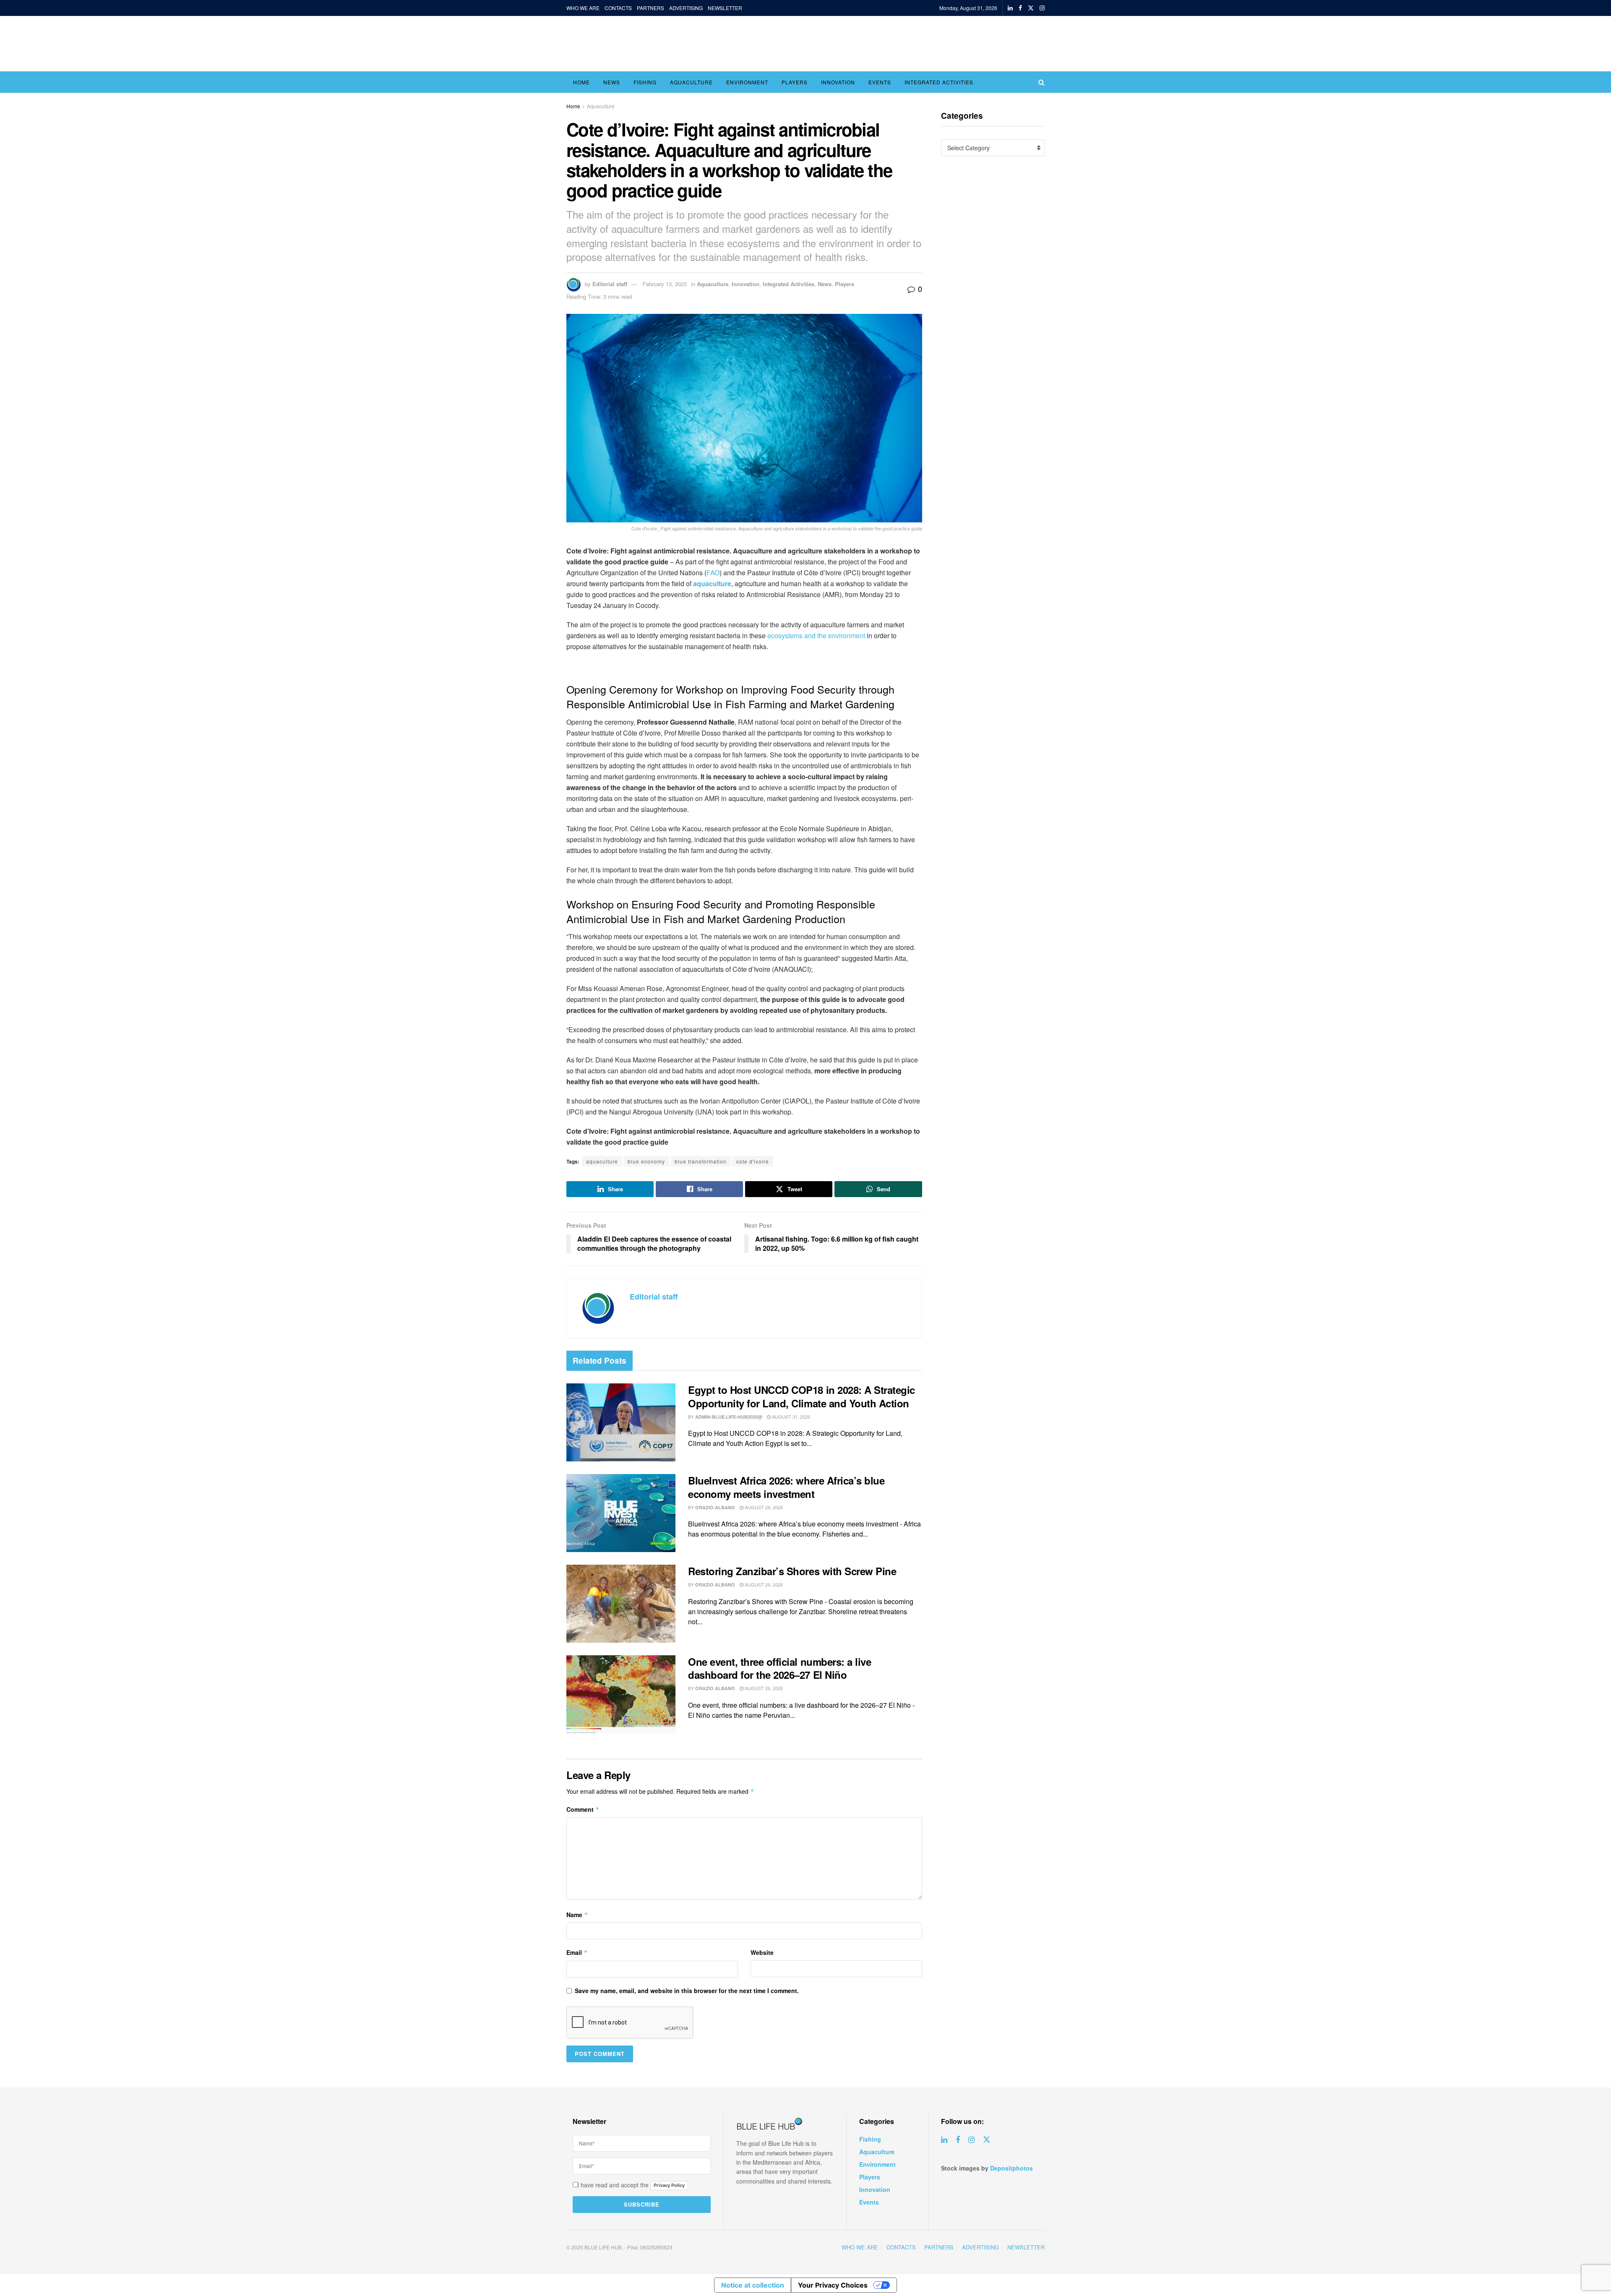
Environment (747, 82)
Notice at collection (753, 2285)
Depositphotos (1011, 2168)
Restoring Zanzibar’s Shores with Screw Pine (792, 1571)
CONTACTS (618, 8)
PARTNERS (650, 8)
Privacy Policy (669, 2185)
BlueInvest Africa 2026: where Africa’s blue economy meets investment (786, 1487)
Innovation (838, 82)
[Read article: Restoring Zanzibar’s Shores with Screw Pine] (621, 1604)
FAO (713, 573)
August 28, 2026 (763, 1507)
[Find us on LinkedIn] (1010, 8)
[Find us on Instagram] (1042, 8)
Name (577, 1915)
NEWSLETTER (725, 8)
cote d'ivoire (753, 1161)
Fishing (645, 82)
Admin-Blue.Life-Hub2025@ (729, 1417)
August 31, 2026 (790, 1417)
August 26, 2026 (763, 1584)
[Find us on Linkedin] (944, 2140)
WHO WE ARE (583, 8)
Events (880, 82)
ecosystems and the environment (816, 635)
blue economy (646, 1161)
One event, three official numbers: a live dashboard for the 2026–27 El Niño (779, 1668)
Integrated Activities (939, 82)
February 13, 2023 (665, 284)
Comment (583, 1809)
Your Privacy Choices (833, 2285)
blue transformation (701, 1161)
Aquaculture (691, 82)
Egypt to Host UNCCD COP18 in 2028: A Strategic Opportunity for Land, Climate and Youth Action (802, 1396)
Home (581, 82)
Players (795, 82)
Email (577, 1952)
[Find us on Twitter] (1031, 8)
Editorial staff (610, 284)
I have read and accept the (630, 2185)
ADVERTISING (686, 8)
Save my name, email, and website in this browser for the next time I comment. (687, 1991)
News (612, 82)
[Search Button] (1041, 82)
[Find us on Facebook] (1020, 8)
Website (762, 1952)
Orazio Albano (715, 1507)
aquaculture (602, 1161)
